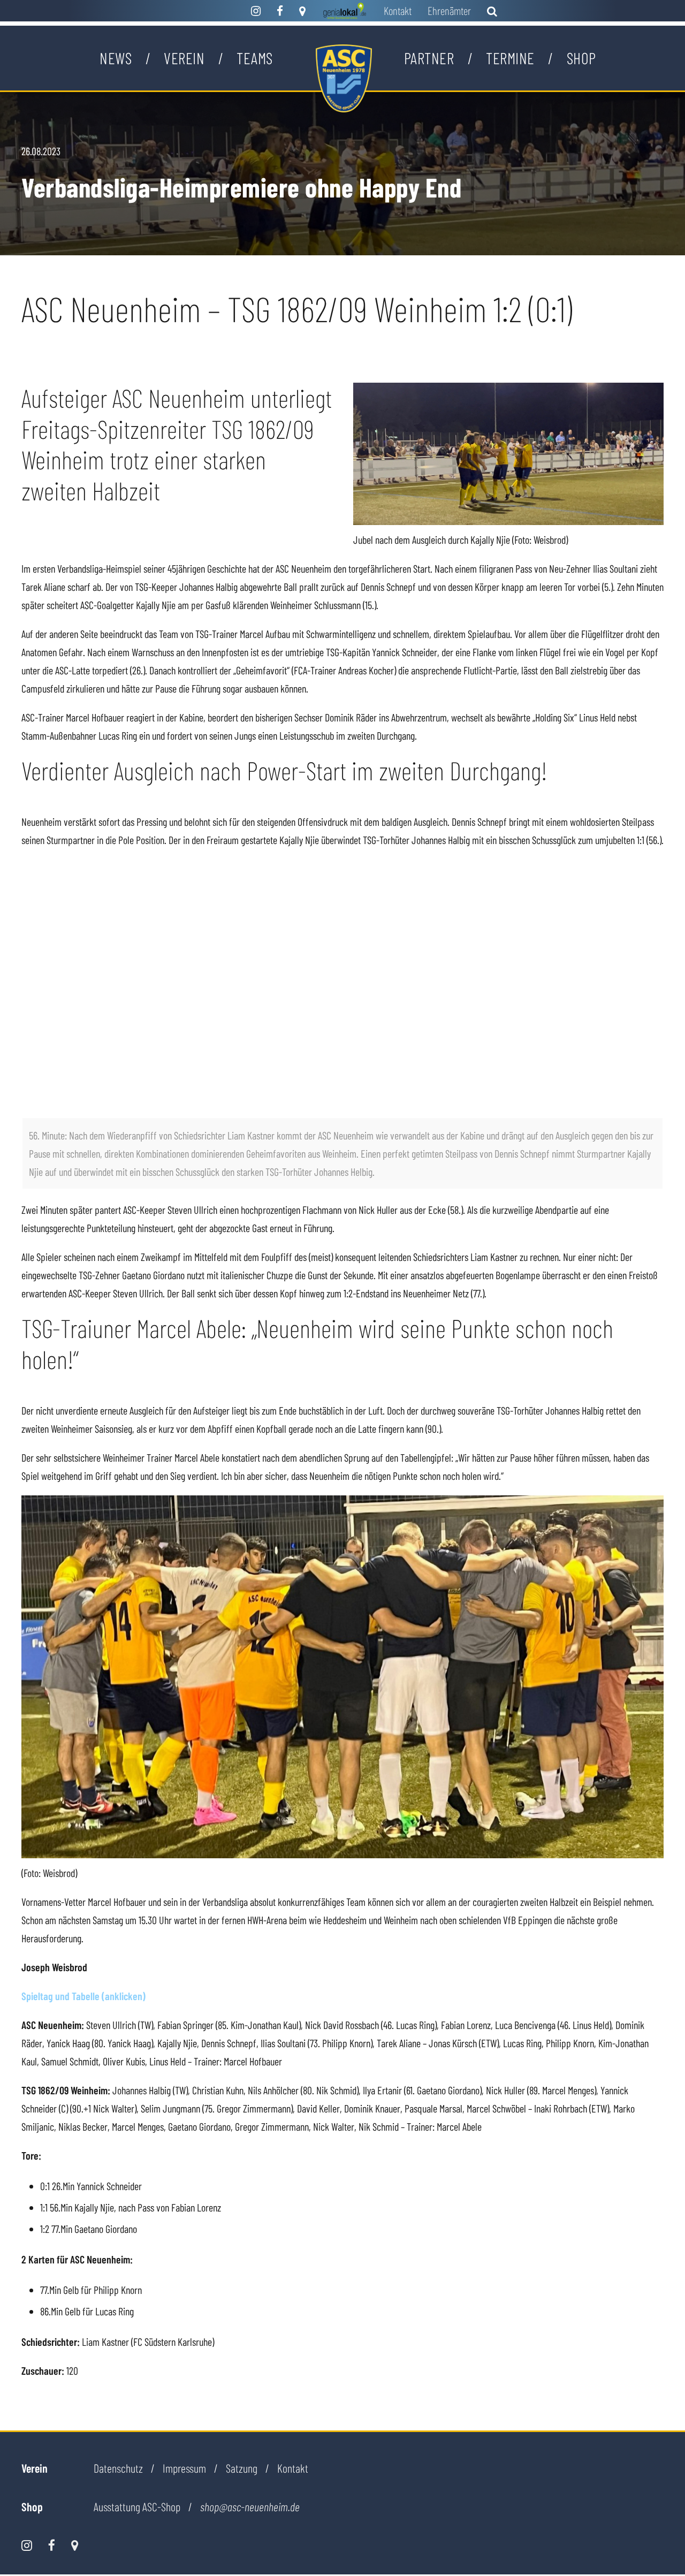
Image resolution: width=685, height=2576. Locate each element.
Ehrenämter (449, 10)
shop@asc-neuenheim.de (250, 2507)
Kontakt (398, 10)
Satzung (242, 2468)
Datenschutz (118, 2468)
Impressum (184, 2468)
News (116, 58)
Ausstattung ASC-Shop (137, 2506)
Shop (581, 58)
